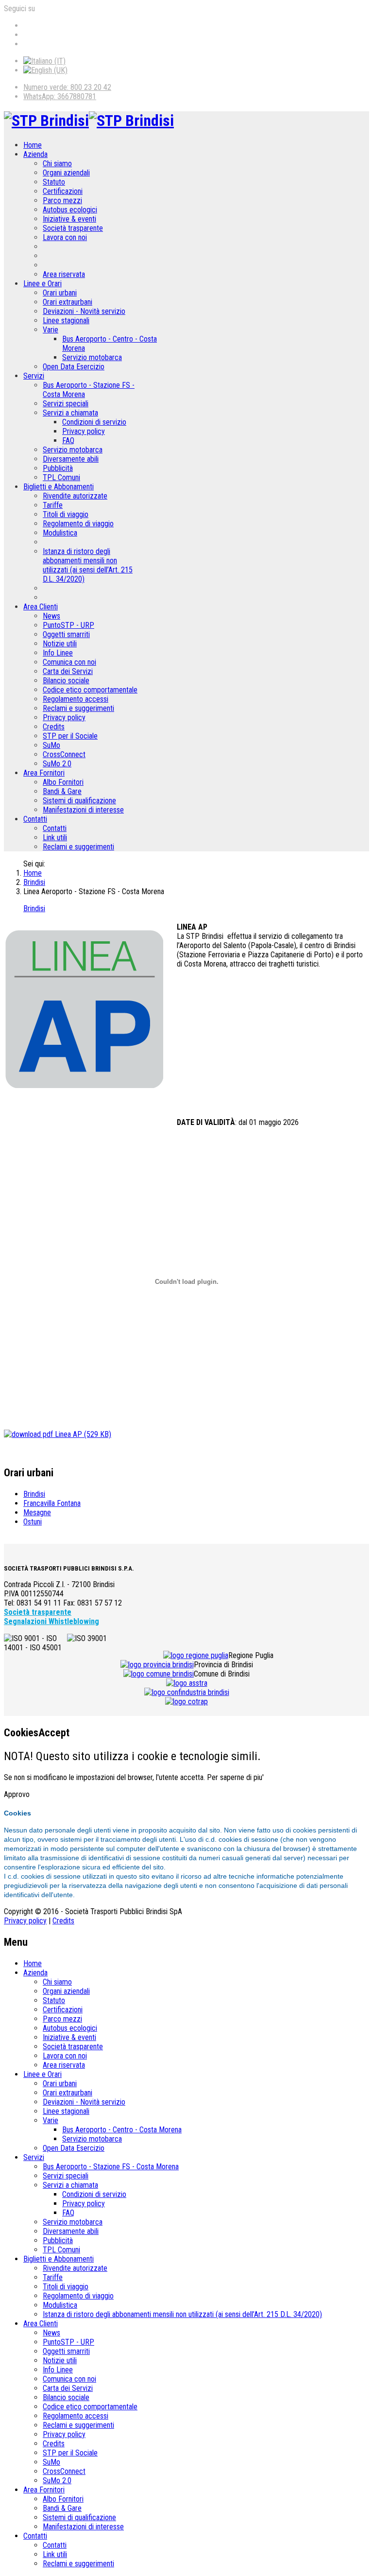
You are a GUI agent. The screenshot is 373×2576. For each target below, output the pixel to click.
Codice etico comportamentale (90, 690)
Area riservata (64, 274)
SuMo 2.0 (57, 764)
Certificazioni (63, 191)
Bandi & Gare (62, 791)
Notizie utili (60, 644)
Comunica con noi (69, 662)
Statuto (54, 182)
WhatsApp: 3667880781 (60, 96)
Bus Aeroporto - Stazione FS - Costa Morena (111, 2167)
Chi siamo (57, 164)
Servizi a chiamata (70, 413)
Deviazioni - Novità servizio (84, 311)
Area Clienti (41, 607)
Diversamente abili (71, 459)
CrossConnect (64, 754)
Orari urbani (60, 293)
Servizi (34, 376)
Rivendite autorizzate (75, 496)
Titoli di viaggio (66, 514)
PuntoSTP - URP (68, 625)
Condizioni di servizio (94, 422)
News (51, 616)
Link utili (55, 838)
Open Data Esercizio (74, 367)
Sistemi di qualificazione (79, 801)
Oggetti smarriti (66, 634)
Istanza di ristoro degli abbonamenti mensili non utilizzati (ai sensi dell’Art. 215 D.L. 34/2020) (88, 565)
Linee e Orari (42, 284)
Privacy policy (84, 431)
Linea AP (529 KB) (82, 1434)
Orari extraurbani (68, 302)
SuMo (51, 745)
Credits (54, 727)
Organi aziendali (66, 173)
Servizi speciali (66, 404)
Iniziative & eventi (69, 219)
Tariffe (53, 505)
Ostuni (33, 1522)
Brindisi (34, 882)
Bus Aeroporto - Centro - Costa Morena (122, 2130)
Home (33, 145)
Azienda (35, 154)
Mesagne (37, 1513)
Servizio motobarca (92, 357)
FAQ (68, 441)
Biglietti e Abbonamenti (59, 487)
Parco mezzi (62, 200)
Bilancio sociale (66, 681)
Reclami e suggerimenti (78, 708)
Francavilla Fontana (52, 1503)
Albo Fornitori (63, 782)
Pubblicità (58, 468)
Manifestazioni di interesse (83, 810)
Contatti (35, 819)
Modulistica (60, 533)
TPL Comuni (61, 477)
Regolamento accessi (76, 699)
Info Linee (58, 653)
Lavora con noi (65, 237)
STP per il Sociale (70, 736)
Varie (51, 330)
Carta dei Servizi (68, 671)
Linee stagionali (66, 320)
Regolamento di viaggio (78, 524)
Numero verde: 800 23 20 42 (67, 87)
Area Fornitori (44, 773)
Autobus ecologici (70, 210)
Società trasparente (73, 228)
